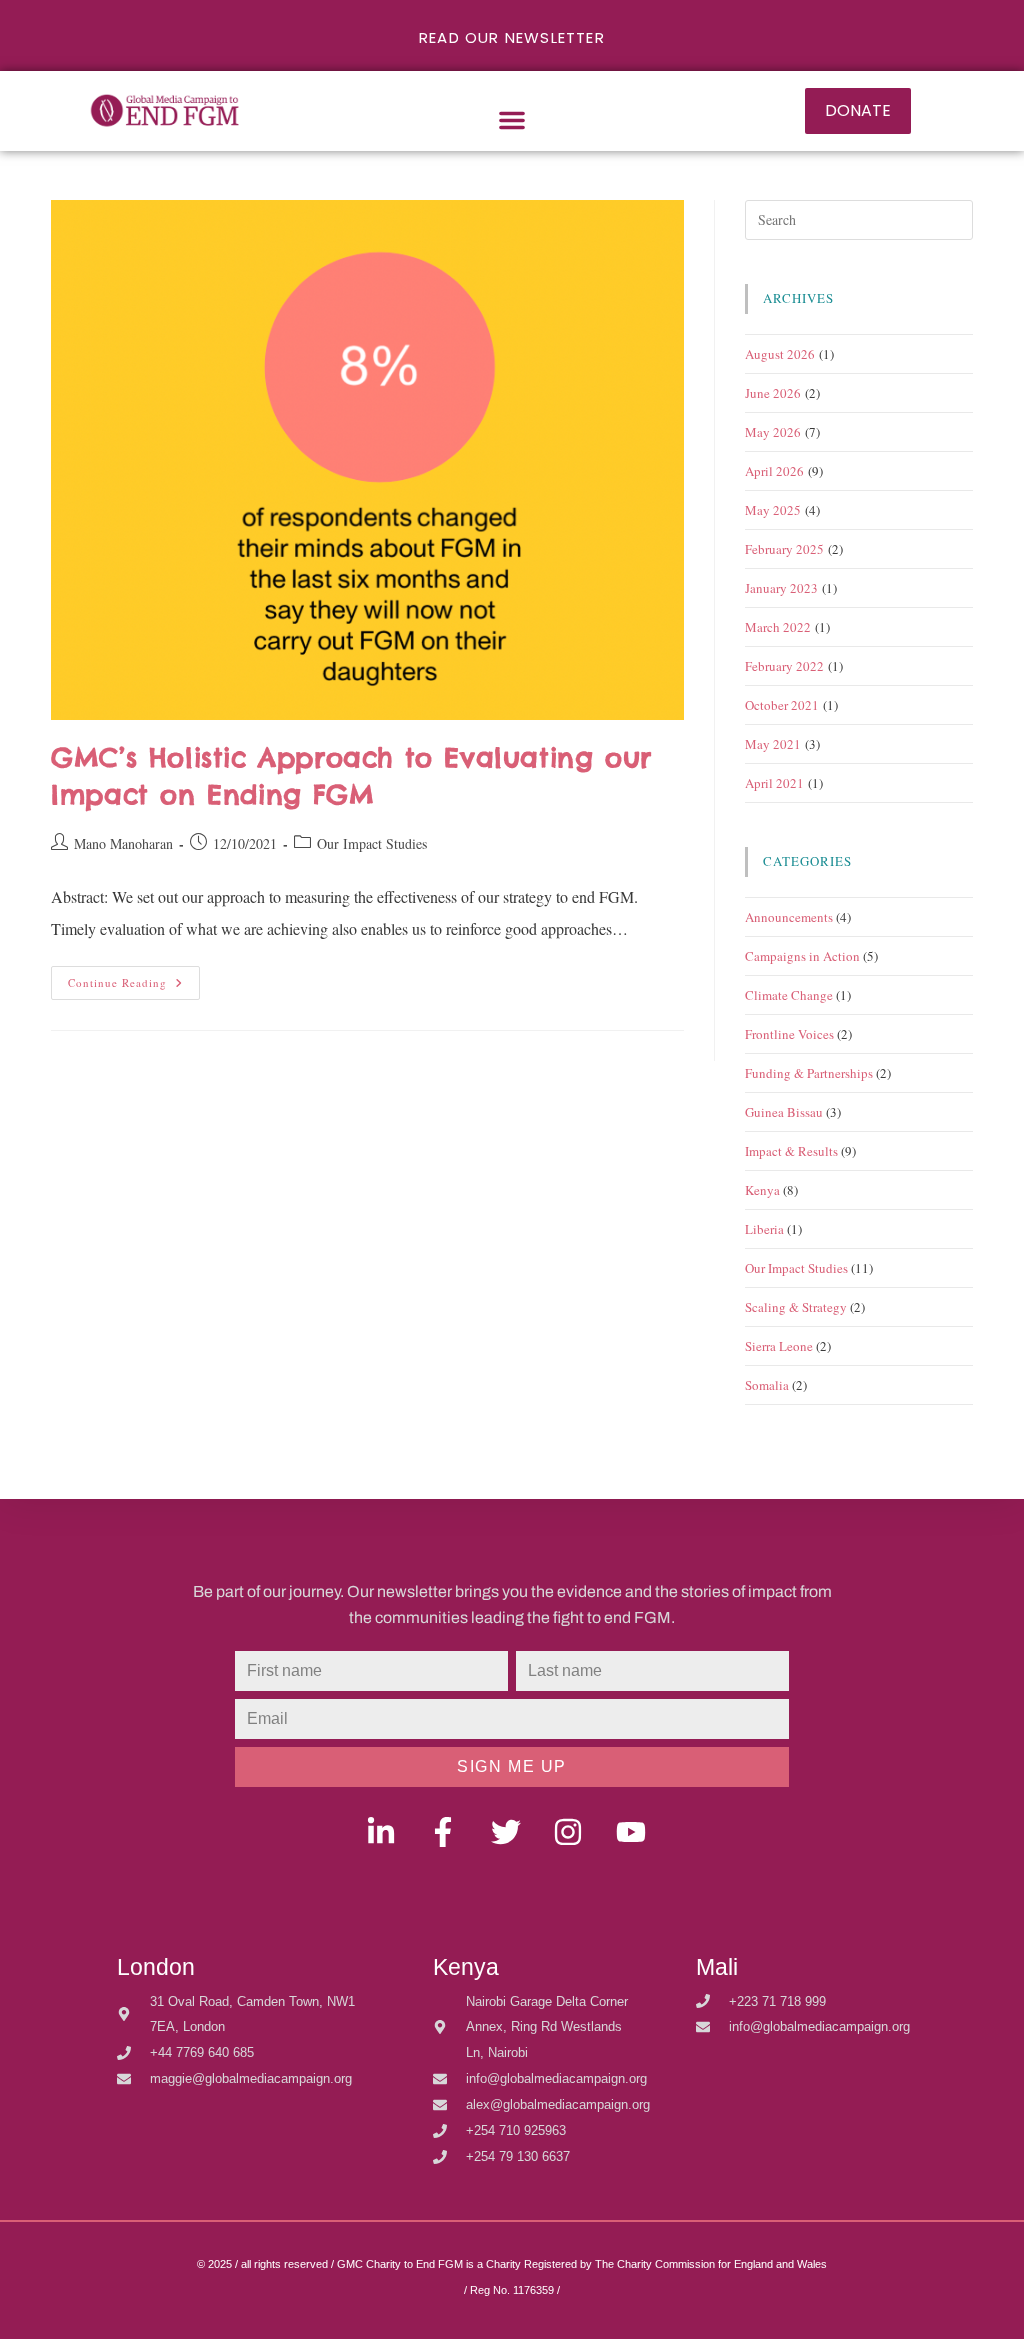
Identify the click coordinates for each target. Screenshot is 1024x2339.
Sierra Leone (779, 1346)
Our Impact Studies (372, 843)
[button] (512, 120)
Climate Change (789, 995)
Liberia (764, 1229)
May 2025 (773, 510)
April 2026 (774, 471)
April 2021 (774, 783)
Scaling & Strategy (796, 1307)
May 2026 (773, 432)
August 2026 (780, 354)
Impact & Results (791, 1151)
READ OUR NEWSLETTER (512, 37)
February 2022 (784, 666)
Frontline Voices (789, 1034)
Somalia (767, 1385)
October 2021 (782, 705)
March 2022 (778, 627)
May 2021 (773, 744)
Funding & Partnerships (809, 1073)
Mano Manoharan (123, 843)
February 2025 (784, 549)
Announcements (789, 917)
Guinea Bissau (784, 1112)
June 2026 (773, 393)
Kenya (762, 1190)
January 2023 (781, 588)
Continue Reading (134, 978)
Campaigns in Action (802, 956)
